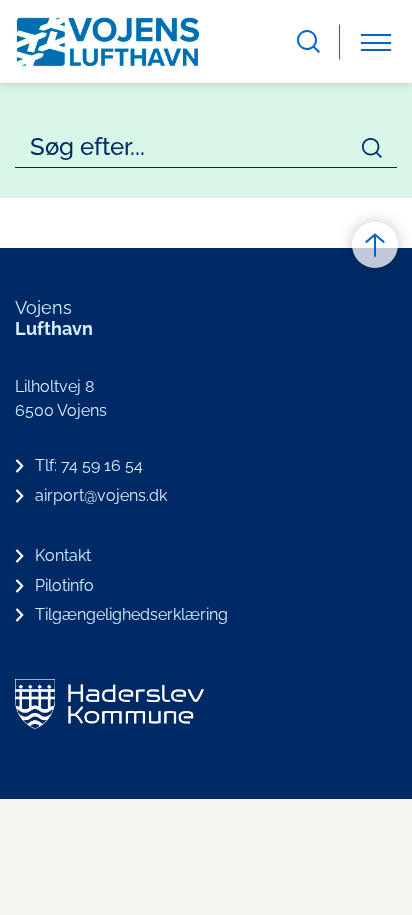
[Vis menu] (376, 41)
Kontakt (63, 555)
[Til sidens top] (375, 245)
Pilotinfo (64, 585)
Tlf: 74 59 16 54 (89, 465)
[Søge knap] (308, 41)
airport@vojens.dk (101, 495)
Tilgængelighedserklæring (131, 614)
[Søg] (372, 148)
